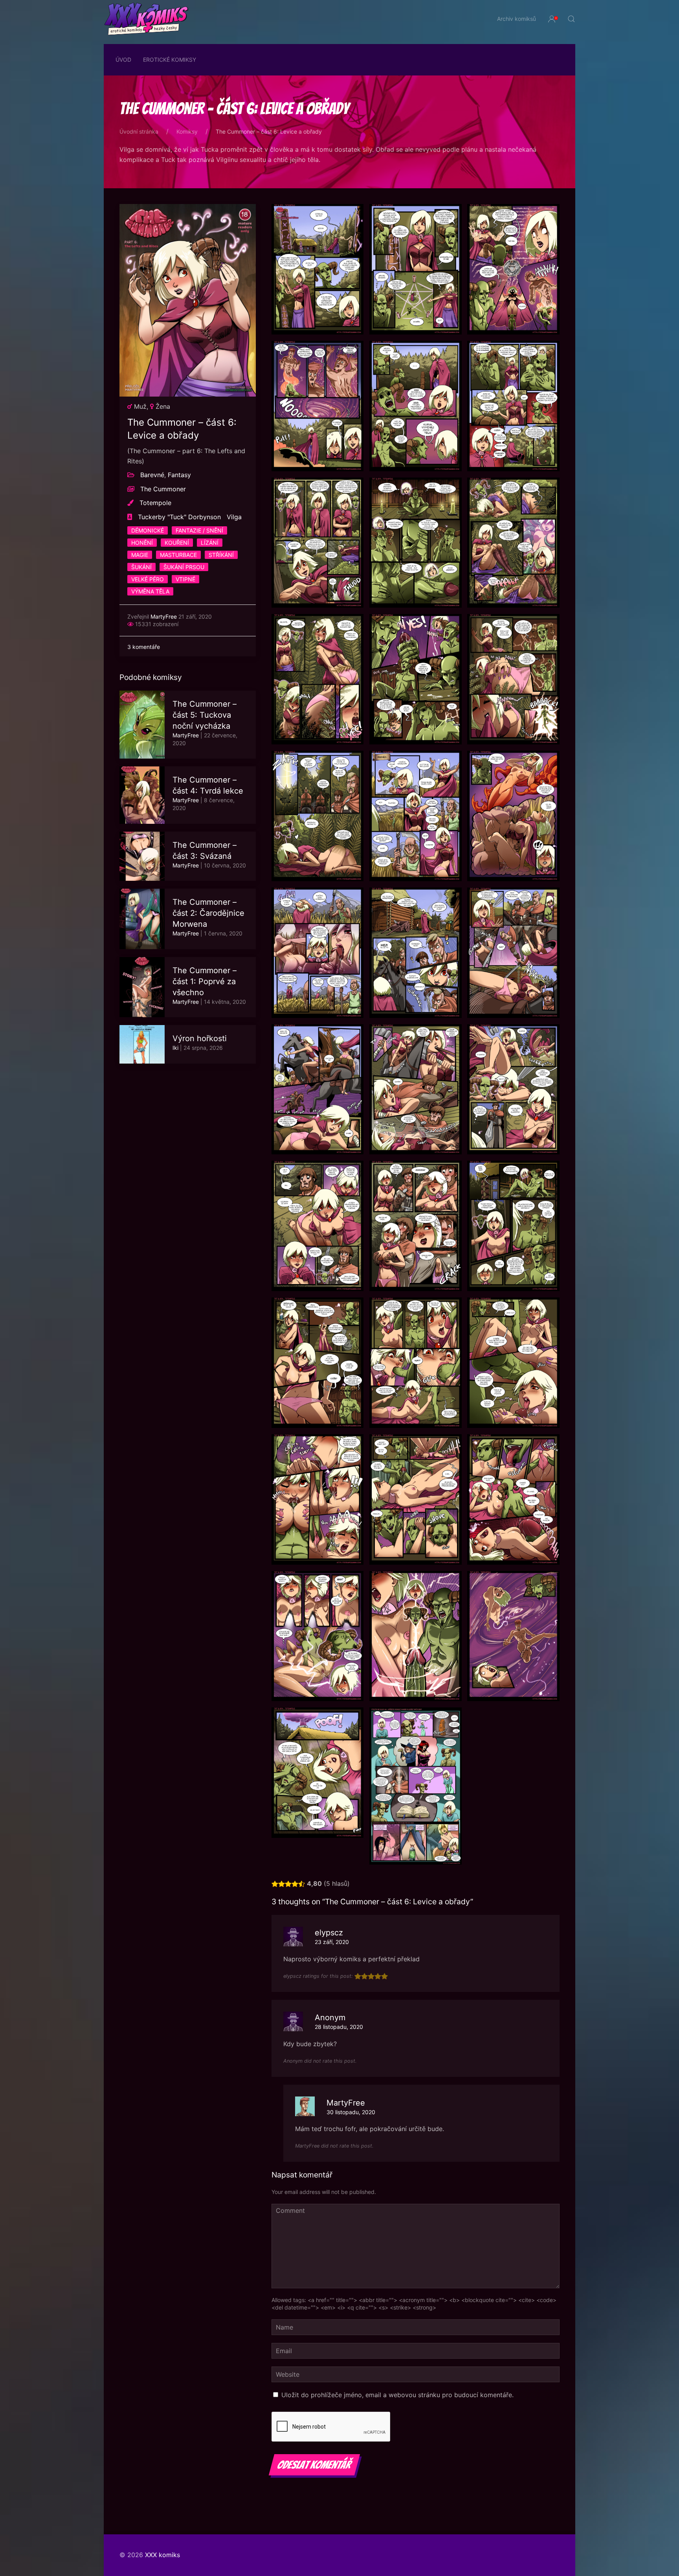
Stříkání (221, 555)
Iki (175, 1048)
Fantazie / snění (199, 530)
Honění (142, 543)
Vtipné (185, 579)
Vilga (234, 517)
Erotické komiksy (170, 60)
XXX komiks (162, 2555)
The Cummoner (163, 489)
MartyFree (164, 616)
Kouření (177, 543)
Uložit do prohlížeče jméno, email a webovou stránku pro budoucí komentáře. (397, 2395)
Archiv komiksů (517, 19)
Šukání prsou (184, 567)
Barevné (152, 475)
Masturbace (178, 555)
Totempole (155, 503)
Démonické (148, 530)
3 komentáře (144, 647)
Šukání (141, 567)
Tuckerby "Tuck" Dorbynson (179, 517)
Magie (140, 555)
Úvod (123, 60)
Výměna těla (150, 591)
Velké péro (148, 579)
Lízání (210, 543)
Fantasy (179, 475)
